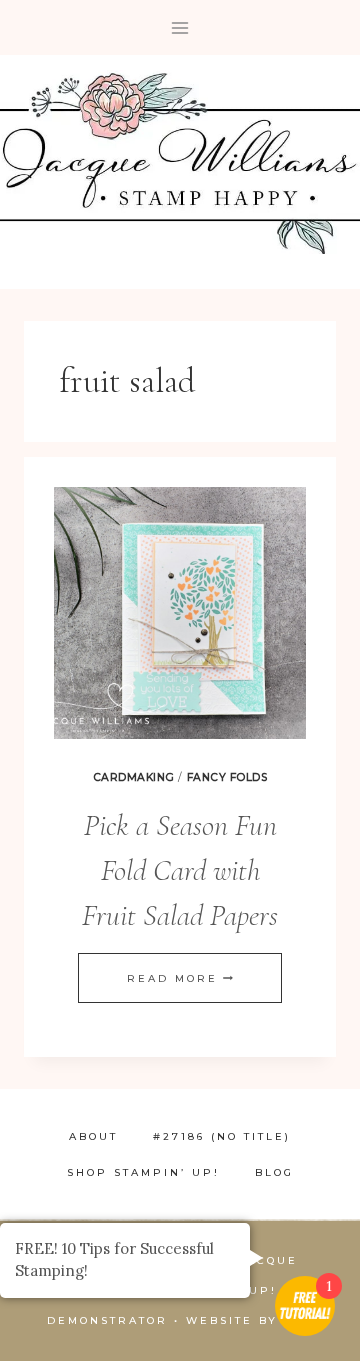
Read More (180, 978)
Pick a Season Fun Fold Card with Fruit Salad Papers (180, 870)
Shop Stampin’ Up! (143, 1172)
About (93, 1136)
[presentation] (180, 613)
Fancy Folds (227, 777)
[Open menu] (180, 27)
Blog (274, 1172)
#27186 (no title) (222, 1136)
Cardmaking (134, 777)
